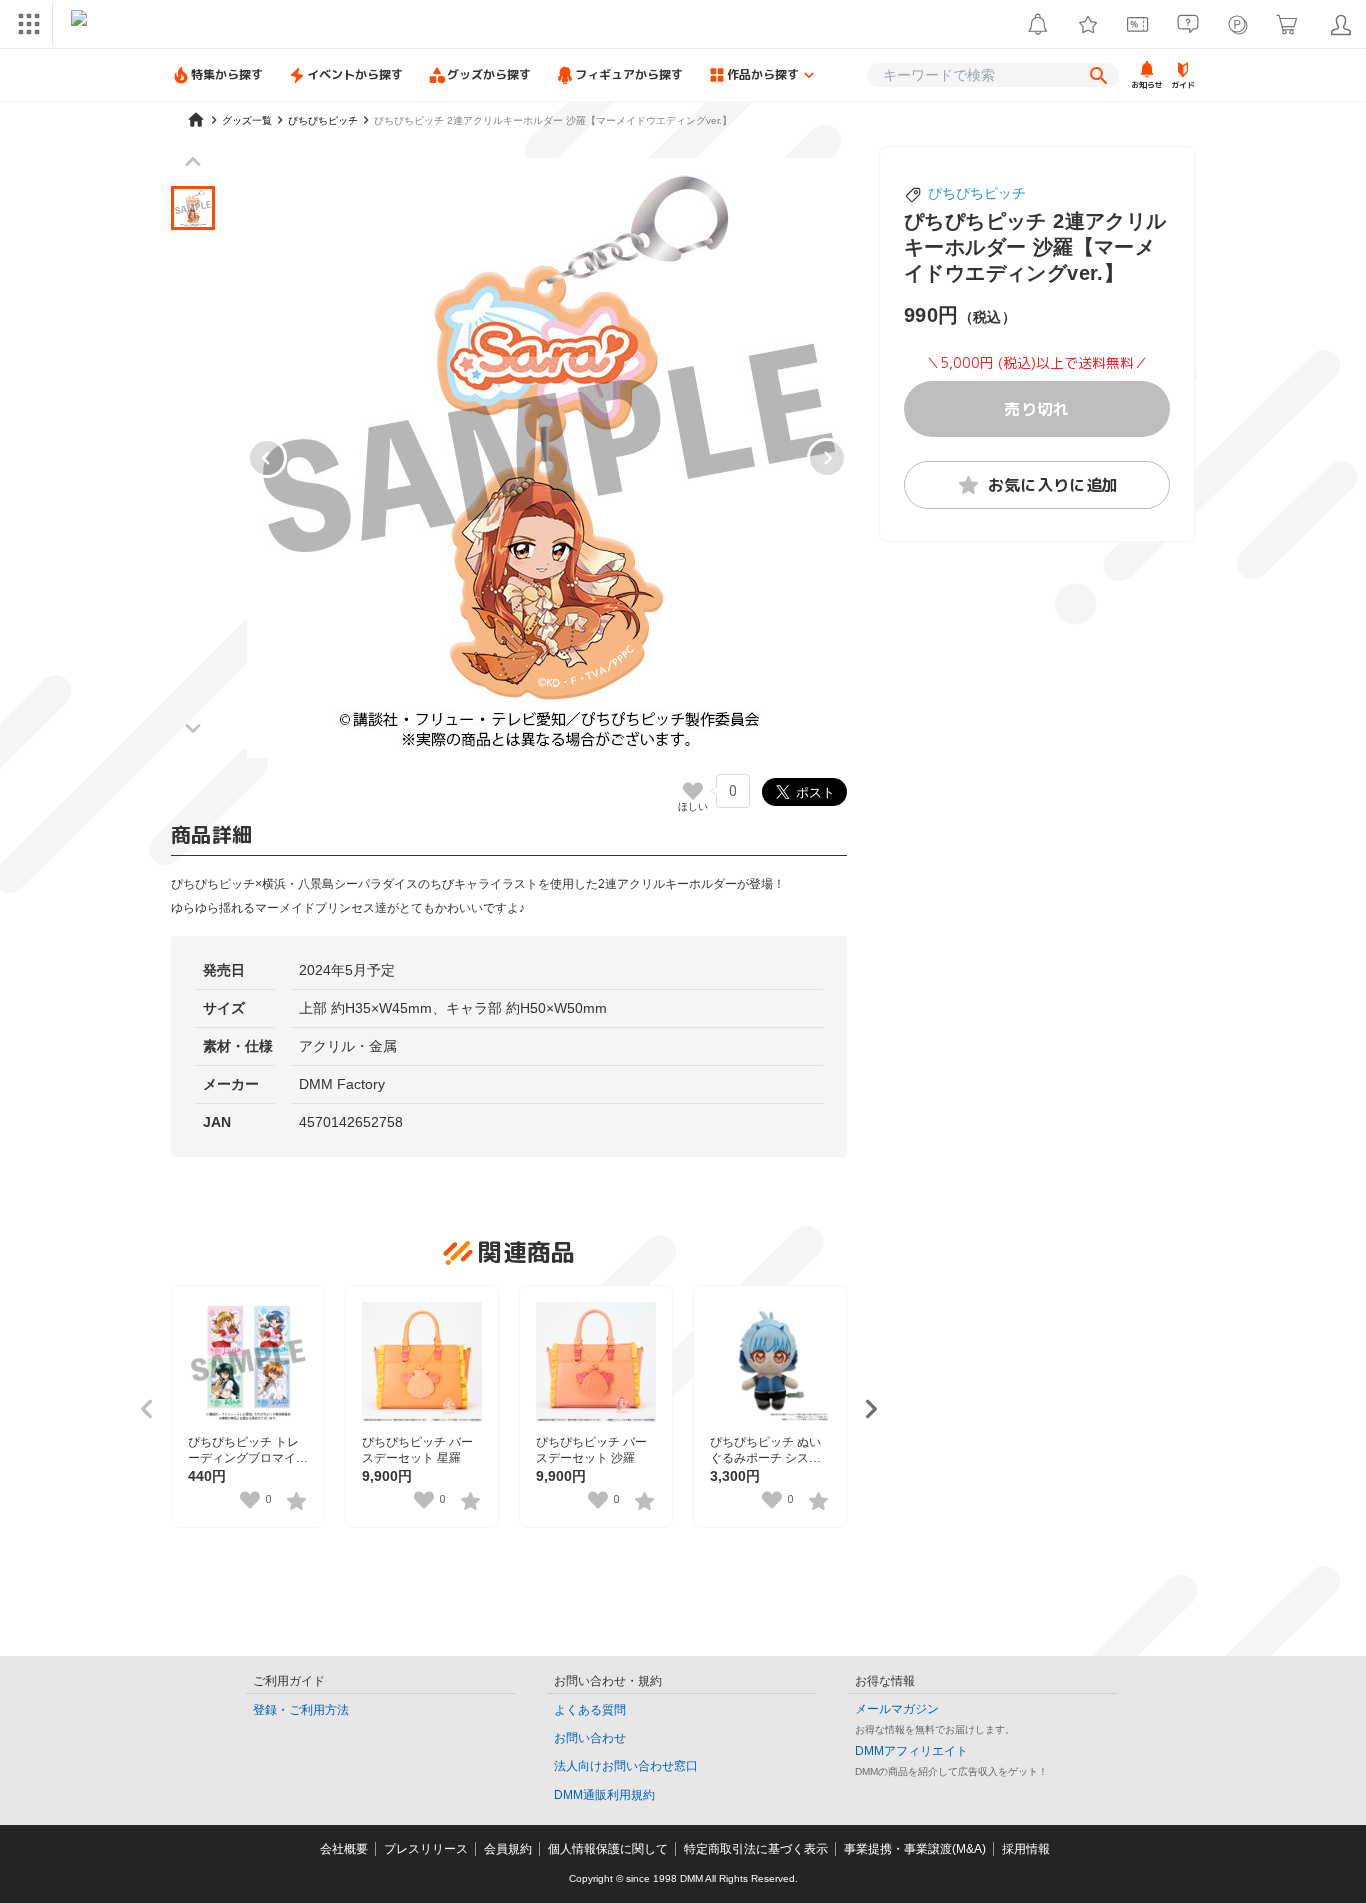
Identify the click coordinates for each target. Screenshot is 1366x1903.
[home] (196, 120)
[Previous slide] (267, 458)
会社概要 (344, 1849)
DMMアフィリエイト (911, 1751)
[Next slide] (827, 458)
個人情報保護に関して (608, 1849)
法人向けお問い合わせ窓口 (626, 1766)
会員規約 (508, 1849)
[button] (193, 208)
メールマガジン (897, 1709)
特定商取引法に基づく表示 (756, 1849)
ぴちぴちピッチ (977, 193)
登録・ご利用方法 (301, 1710)
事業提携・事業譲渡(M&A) (915, 1849)
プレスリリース (426, 1849)
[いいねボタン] (693, 791)
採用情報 (1026, 1849)
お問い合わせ (590, 1738)
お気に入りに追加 (1053, 485)
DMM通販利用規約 (604, 1795)
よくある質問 (590, 1710)
